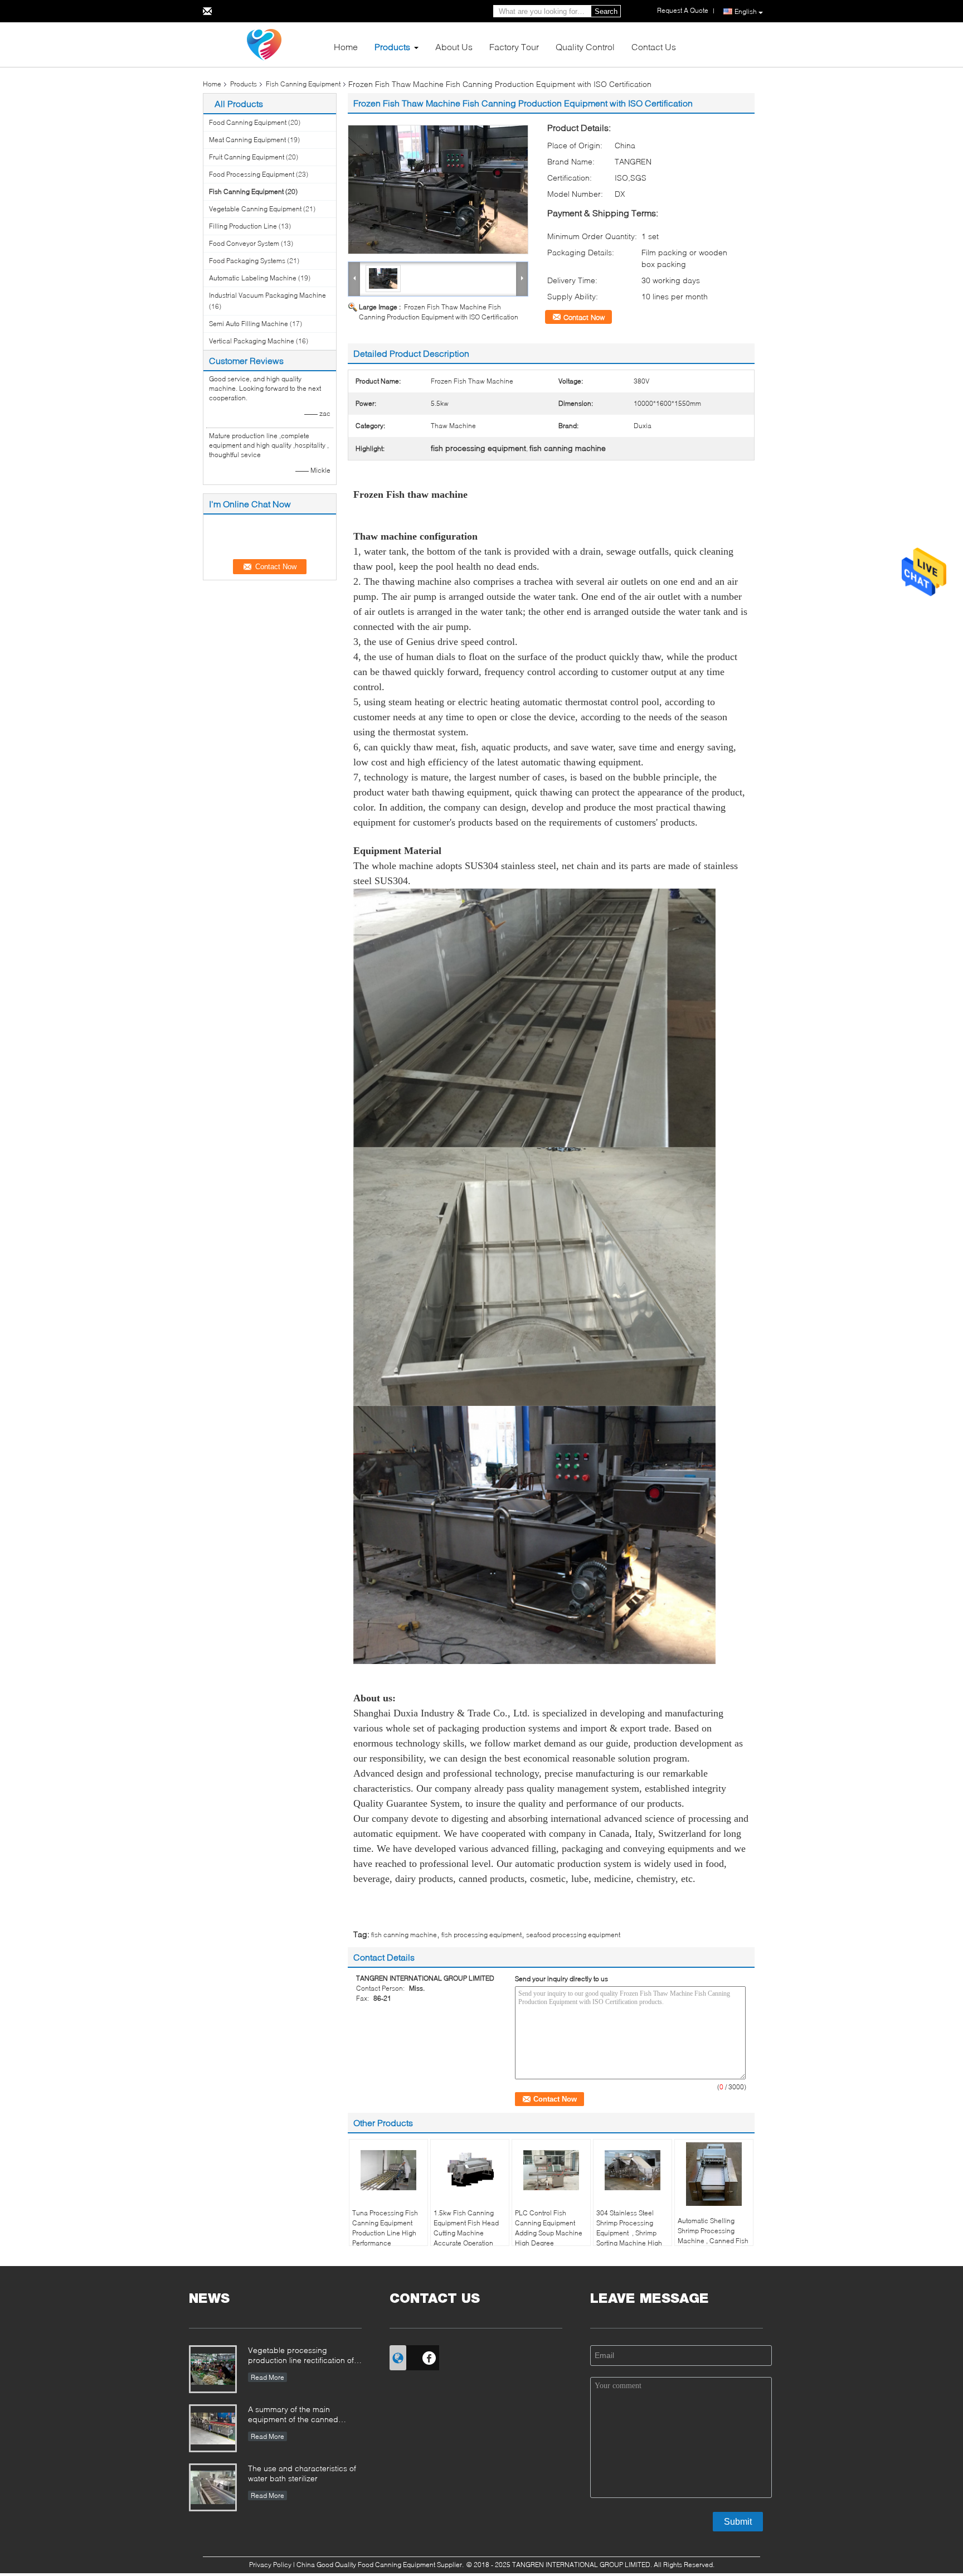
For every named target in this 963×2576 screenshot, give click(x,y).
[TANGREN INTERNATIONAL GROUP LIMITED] (264, 44)
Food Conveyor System (244, 243)
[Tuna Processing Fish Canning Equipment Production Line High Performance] (388, 2170)
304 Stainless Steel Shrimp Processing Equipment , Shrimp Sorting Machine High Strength (629, 2233)
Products (392, 47)
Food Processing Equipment (252, 174)
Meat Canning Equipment (247, 140)
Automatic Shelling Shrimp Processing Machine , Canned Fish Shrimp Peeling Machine (713, 2241)
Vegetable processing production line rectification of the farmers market (301, 2356)
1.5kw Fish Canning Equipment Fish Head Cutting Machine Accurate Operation (466, 2228)
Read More (267, 2377)
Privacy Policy (270, 2565)
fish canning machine (404, 1935)
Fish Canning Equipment (303, 84)
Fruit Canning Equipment (247, 157)
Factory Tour (514, 47)
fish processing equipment (481, 1935)
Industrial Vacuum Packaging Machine (267, 295)
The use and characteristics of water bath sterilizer (302, 2473)
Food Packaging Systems (247, 261)
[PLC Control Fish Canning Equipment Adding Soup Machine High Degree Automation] (551, 2170)
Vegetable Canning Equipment (255, 209)
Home (346, 47)
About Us (454, 47)
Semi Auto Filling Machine (249, 324)
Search (606, 11)
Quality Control (585, 47)
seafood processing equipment (573, 1935)
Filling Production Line (243, 226)
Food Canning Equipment (248, 122)
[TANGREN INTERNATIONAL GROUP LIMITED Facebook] (429, 2356)
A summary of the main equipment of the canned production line (293, 2415)
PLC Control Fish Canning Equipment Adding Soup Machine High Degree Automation (549, 2233)
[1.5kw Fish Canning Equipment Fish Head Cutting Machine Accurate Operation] (470, 2170)
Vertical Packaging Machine (252, 341)
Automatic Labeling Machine (253, 278)
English (746, 11)
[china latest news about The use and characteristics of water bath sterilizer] (213, 2487)
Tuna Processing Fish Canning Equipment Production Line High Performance (385, 2228)
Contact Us (654, 47)
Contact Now (584, 317)
